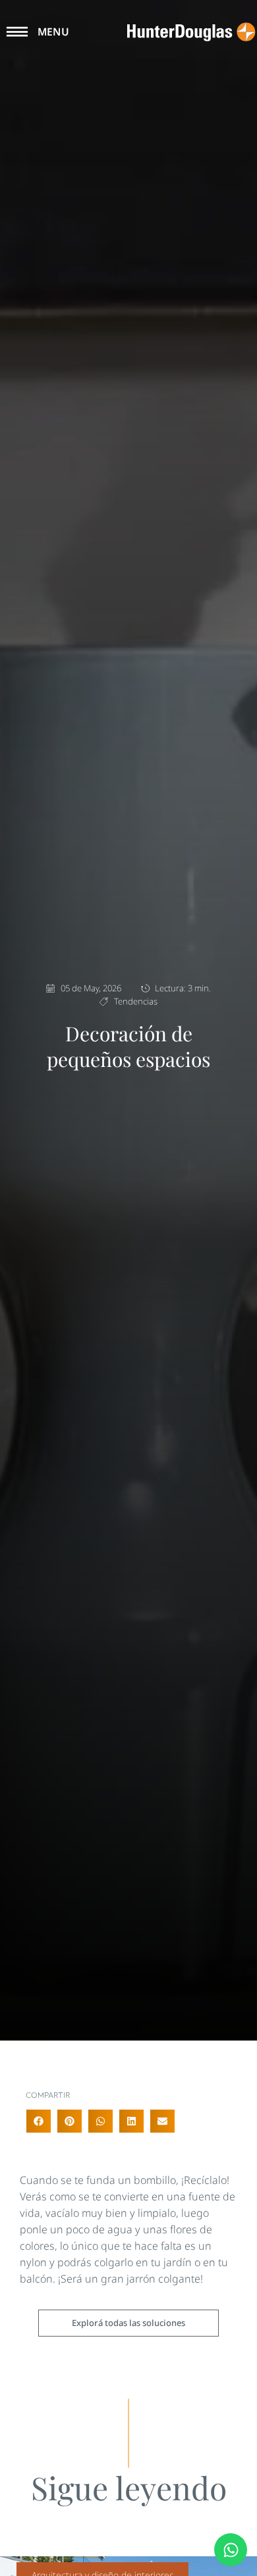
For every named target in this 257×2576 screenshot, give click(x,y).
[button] (39, 2121)
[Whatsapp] (231, 2550)
